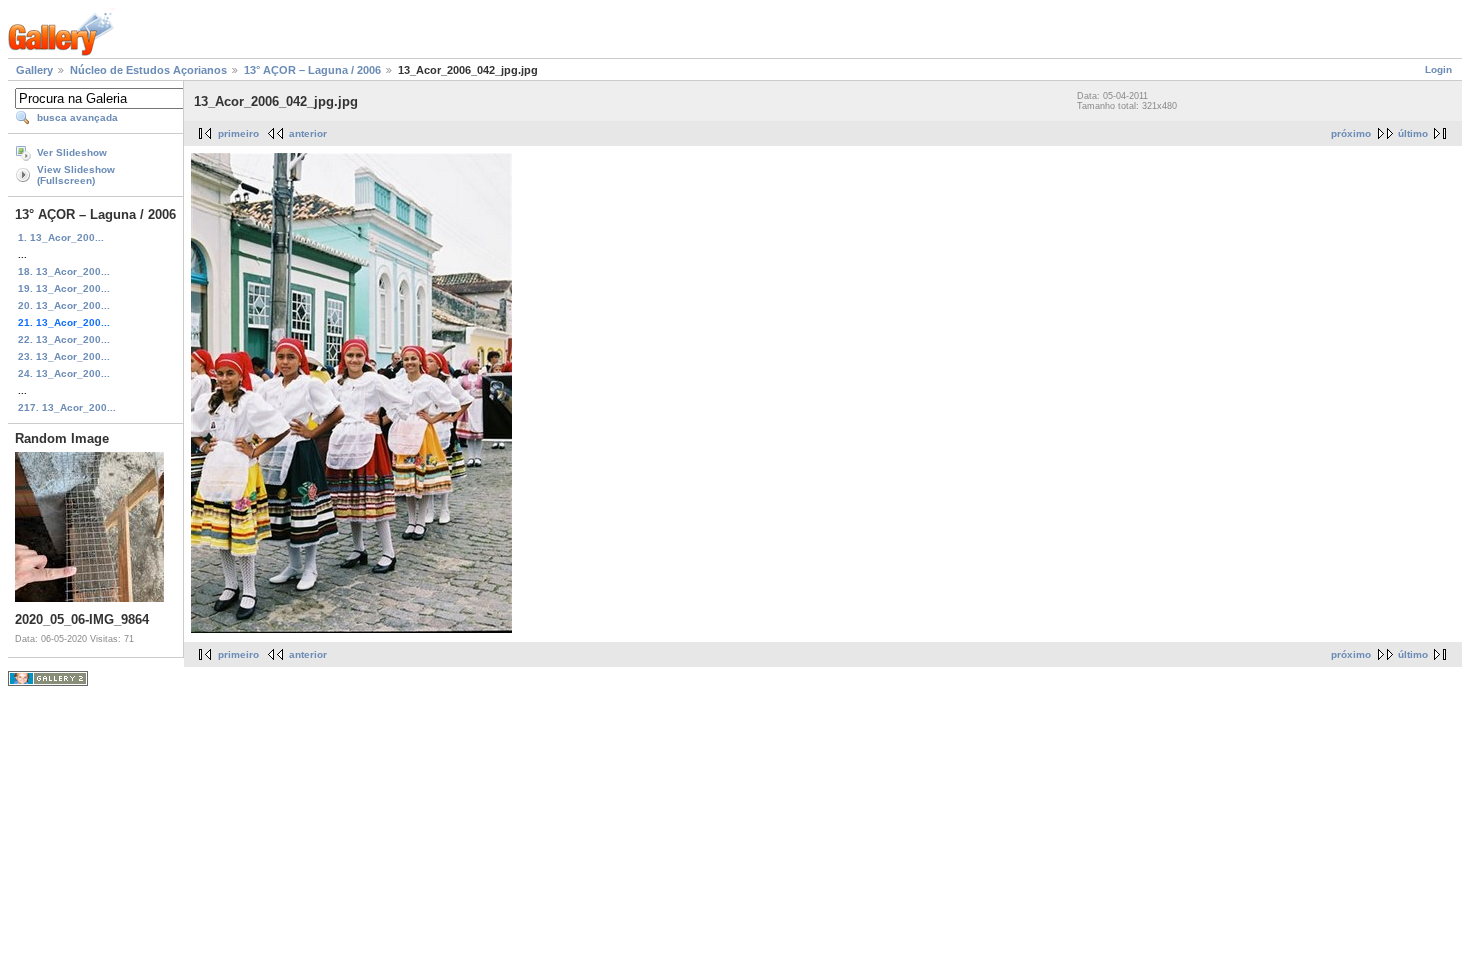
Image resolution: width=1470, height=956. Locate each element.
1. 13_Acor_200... (61, 237)
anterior (308, 133)
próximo (1351, 133)
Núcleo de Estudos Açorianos (148, 70)
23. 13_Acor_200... (64, 356)
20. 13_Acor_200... (64, 305)
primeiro (238, 133)
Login (1438, 69)
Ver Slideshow (72, 152)
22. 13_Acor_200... (64, 339)
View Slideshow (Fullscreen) (76, 175)
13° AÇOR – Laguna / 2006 (312, 70)
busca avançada (77, 117)
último (1413, 133)
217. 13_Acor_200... (67, 407)
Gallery (34, 70)
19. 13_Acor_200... (64, 288)
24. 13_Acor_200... (64, 373)
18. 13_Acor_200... (64, 271)
